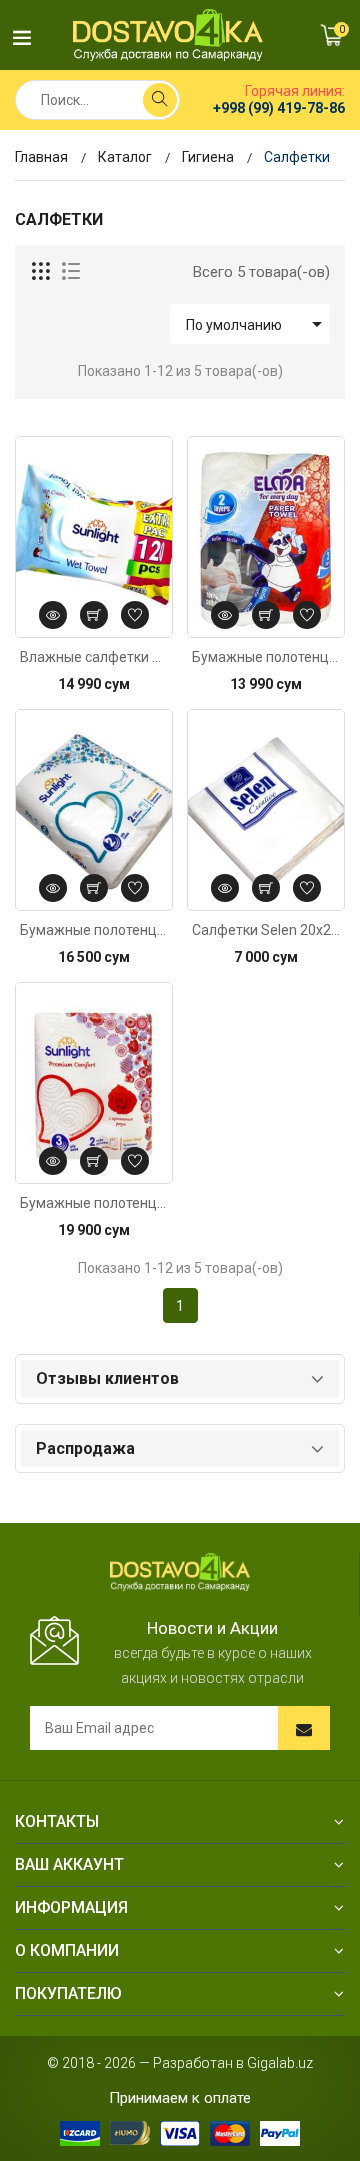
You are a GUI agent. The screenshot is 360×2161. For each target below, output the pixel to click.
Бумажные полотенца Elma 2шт (266, 657)
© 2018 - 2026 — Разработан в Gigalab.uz (180, 2063)
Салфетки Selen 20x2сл (266, 930)
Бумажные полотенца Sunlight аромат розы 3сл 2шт (94, 1203)
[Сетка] (42, 272)
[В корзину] (94, 615)
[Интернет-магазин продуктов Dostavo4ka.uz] (168, 34)
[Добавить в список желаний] (135, 615)
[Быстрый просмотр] (53, 615)
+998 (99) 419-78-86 (279, 108)
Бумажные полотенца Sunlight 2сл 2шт (94, 930)
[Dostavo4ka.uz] (180, 1571)
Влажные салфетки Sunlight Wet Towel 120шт (94, 657)
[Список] (71, 272)
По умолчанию (257, 324)
